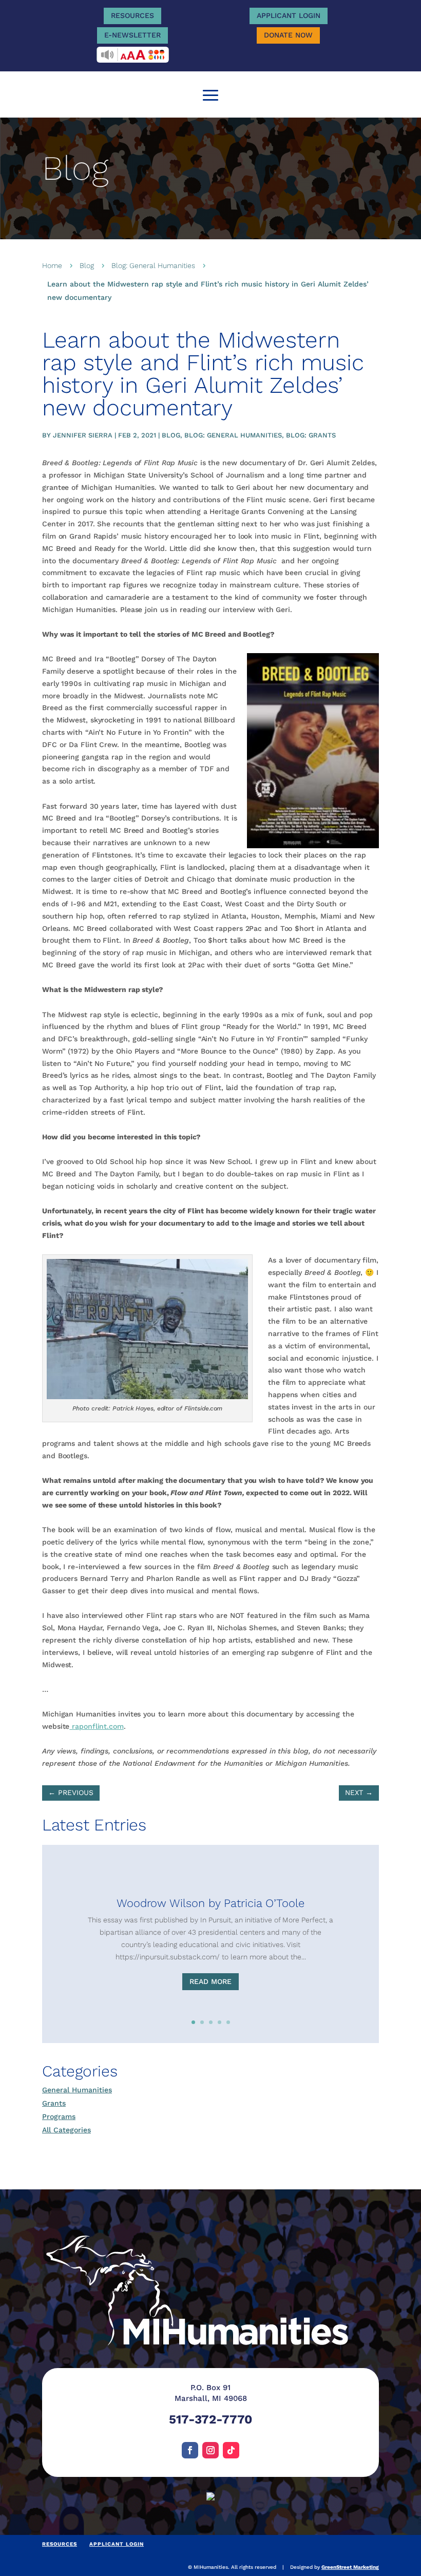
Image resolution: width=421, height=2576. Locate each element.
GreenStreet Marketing (350, 2567)
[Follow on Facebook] (190, 2450)
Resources (132, 15)
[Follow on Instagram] (210, 2450)
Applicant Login (289, 15)
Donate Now (288, 35)
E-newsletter (132, 35)
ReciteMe (133, 55)
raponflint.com (97, 1726)
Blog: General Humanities (153, 265)
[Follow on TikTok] (231, 2450)
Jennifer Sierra (83, 435)
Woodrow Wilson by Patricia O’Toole (210, 1903)
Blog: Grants (311, 435)
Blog (87, 265)
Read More (210, 1981)
